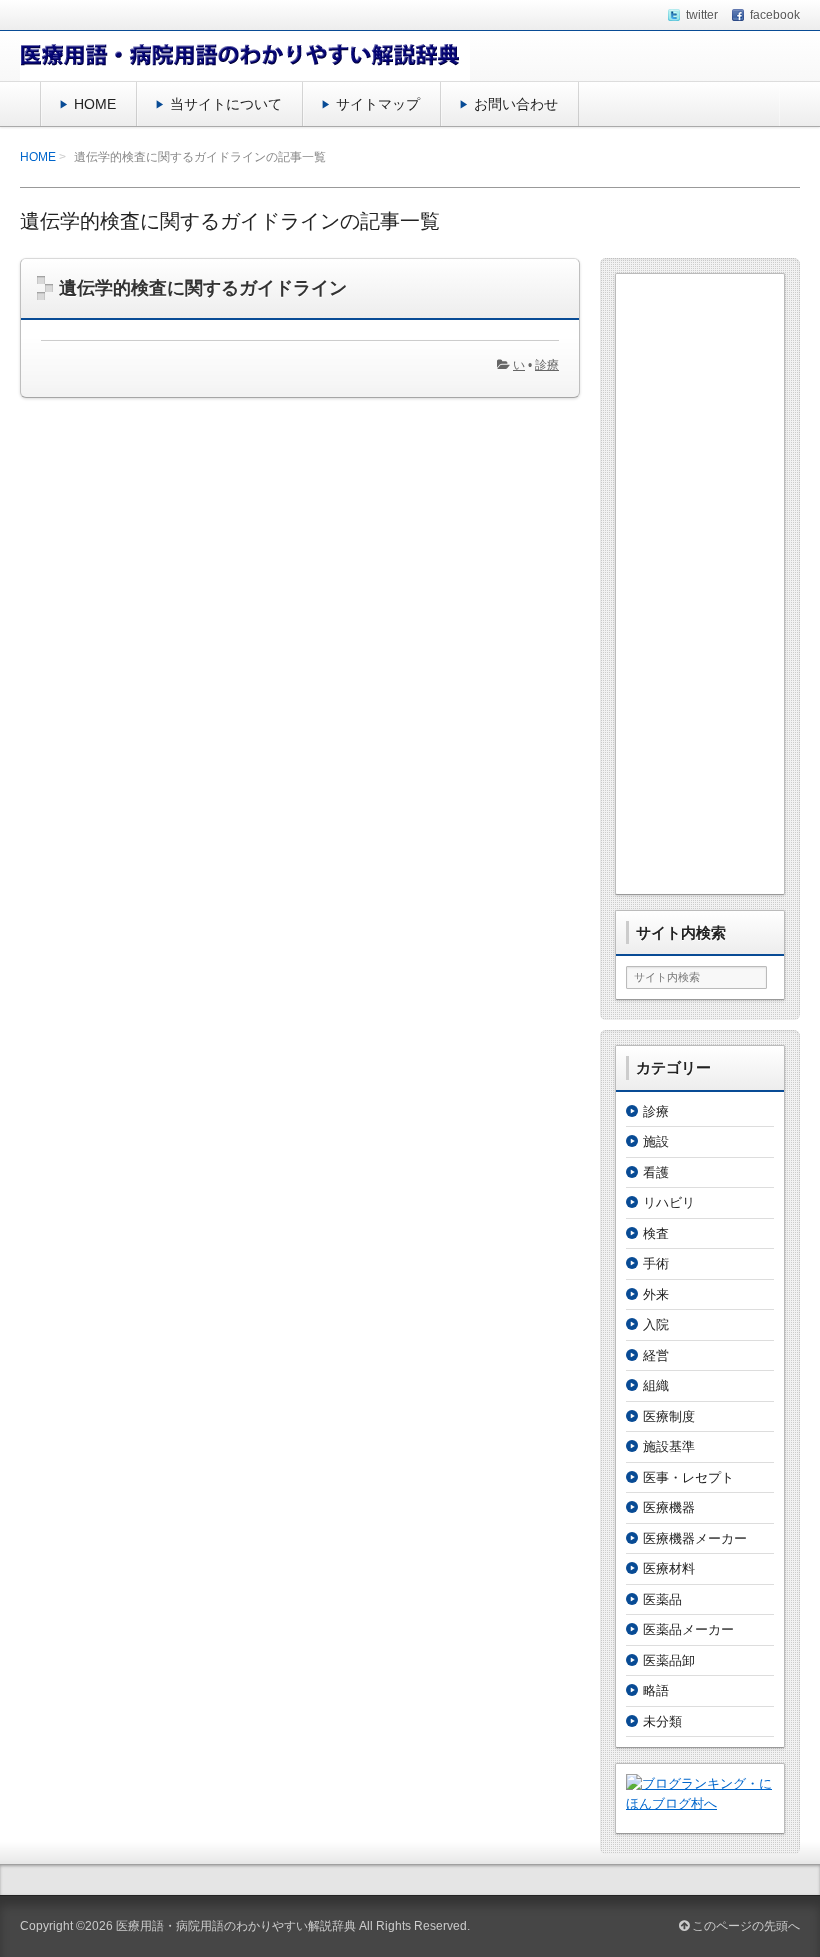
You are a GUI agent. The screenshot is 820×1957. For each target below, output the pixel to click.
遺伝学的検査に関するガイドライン (203, 288)
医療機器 (669, 1507)
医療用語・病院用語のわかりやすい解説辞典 (236, 1926)
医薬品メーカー (688, 1629)
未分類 (662, 1721)
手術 (656, 1263)
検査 (656, 1233)
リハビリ (669, 1202)
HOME (95, 104)
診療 (547, 365)
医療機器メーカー (695, 1538)
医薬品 (662, 1599)
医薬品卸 (669, 1660)
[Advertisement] (700, 584)
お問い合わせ (516, 104)
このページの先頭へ (744, 1926)
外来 (656, 1294)
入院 (656, 1324)
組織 (656, 1385)
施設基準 (669, 1446)
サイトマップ (378, 104)
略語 (656, 1690)
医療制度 (669, 1416)
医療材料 (669, 1568)
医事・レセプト (688, 1477)
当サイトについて (226, 104)
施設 (656, 1141)
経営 (656, 1355)
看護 (656, 1172)
